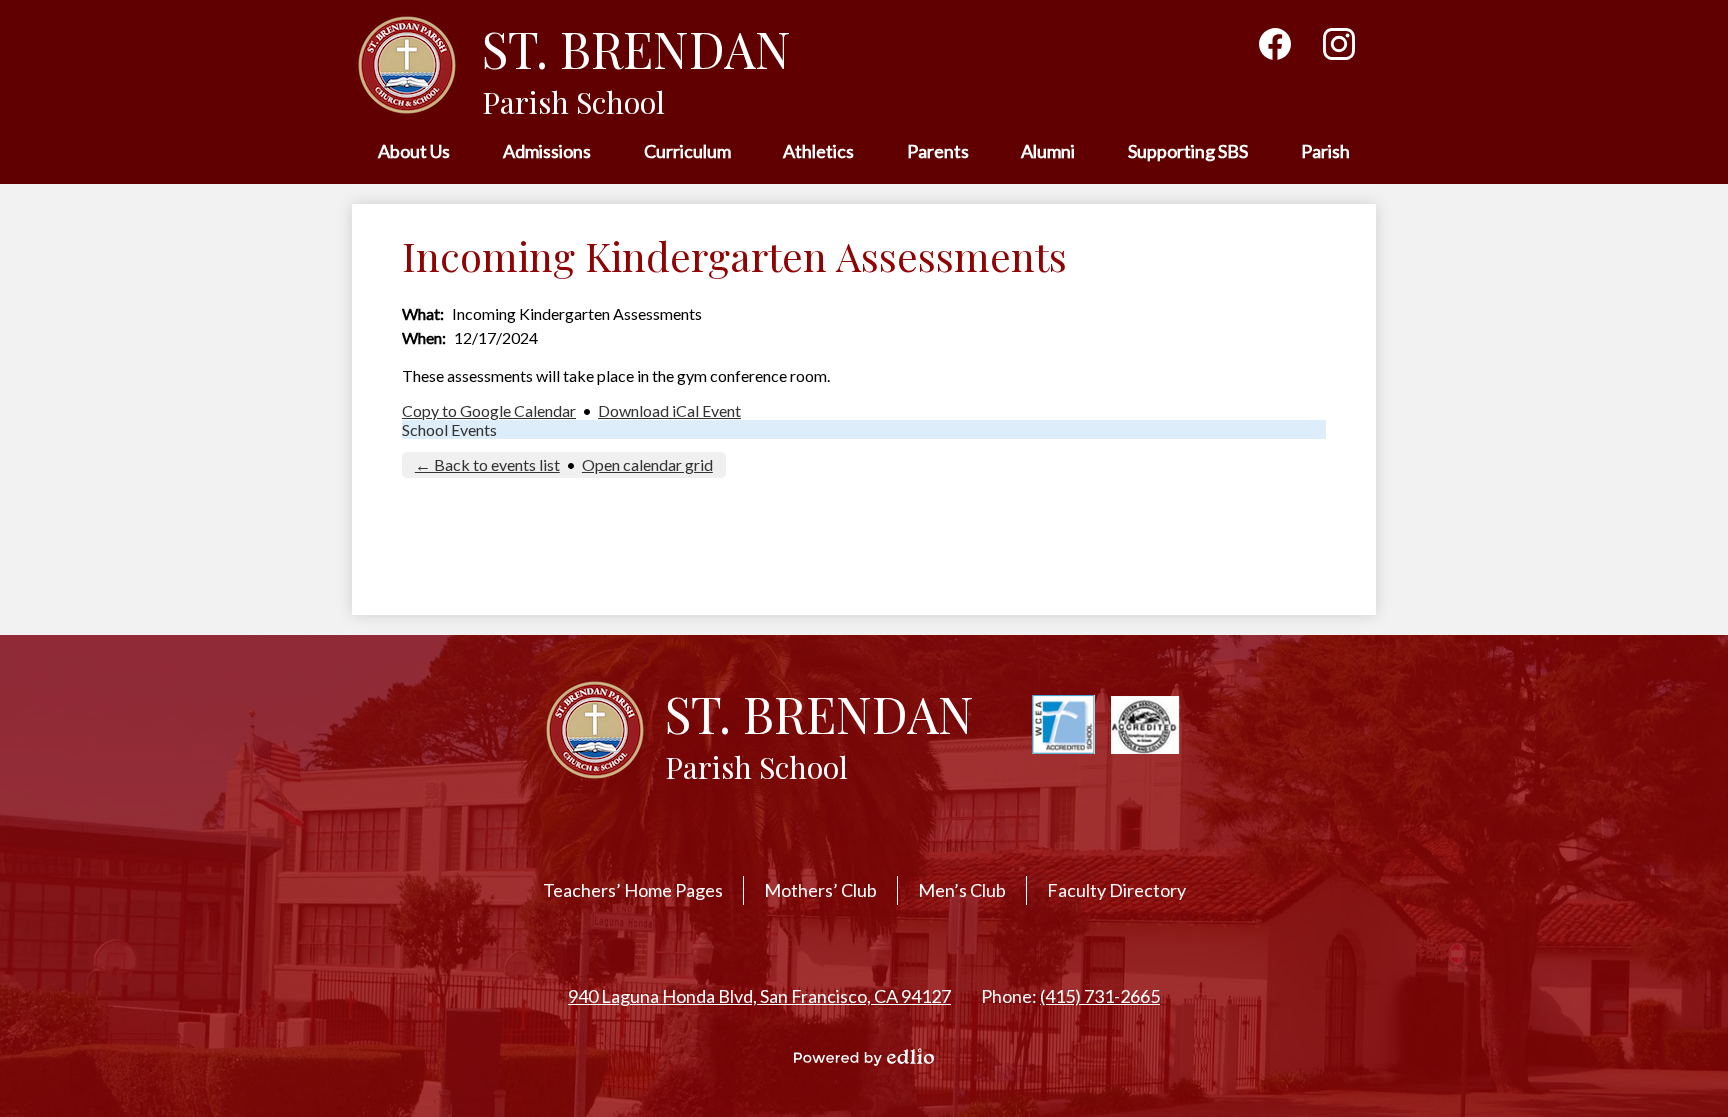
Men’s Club (962, 890)
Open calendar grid (647, 464)
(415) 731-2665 (1100, 996)
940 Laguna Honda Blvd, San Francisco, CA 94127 (759, 996)
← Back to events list (487, 464)
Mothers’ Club (820, 890)
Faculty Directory (1116, 890)
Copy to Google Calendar (489, 410)
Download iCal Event (669, 410)
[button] (414, 152)
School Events (449, 429)
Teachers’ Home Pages (633, 890)
